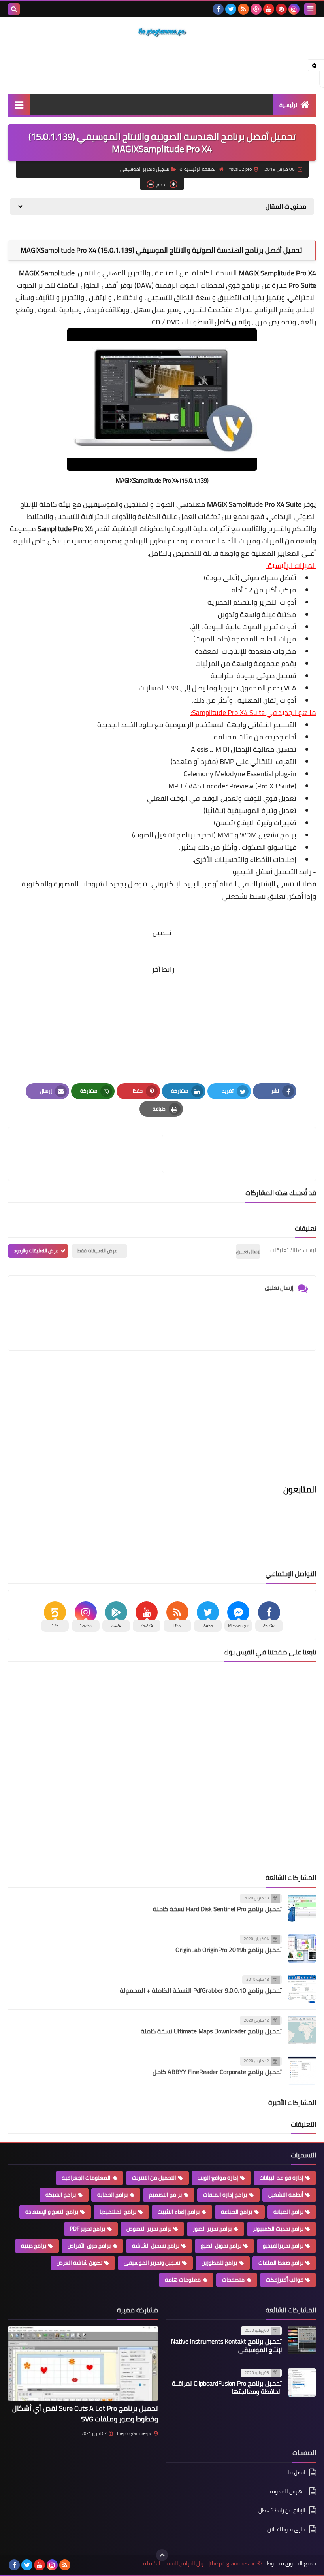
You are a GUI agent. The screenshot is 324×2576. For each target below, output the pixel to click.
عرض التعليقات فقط (97, 1251)
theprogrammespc (134, 2433)
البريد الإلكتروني (176, 884)
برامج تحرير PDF (88, 2229)
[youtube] (269, 9)
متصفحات (233, 2280)
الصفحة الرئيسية (200, 169)
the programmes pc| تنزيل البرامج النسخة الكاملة (199, 2564)
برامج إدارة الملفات (225, 2195)
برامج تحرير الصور (212, 2229)
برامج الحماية (112, 2195)
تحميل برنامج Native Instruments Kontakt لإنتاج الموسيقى (226, 2345)
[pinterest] (281, 9)
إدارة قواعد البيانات (282, 2178)
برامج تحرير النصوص (149, 2229)
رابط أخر (163, 969)
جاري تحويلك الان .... (283, 2529)
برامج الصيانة (288, 2212)
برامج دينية (34, 2246)
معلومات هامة (183, 2280)
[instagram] (294, 9)
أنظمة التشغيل (286, 2195)
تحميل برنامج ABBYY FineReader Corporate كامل (217, 2072)
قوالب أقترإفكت (285, 2280)
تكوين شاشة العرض (79, 2263)
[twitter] (231, 9)
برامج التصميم (165, 2195)
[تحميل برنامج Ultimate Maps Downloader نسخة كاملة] (302, 2030)
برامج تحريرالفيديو (283, 2246)
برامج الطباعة (236, 2212)
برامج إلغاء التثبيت (179, 2212)
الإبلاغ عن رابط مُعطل (282, 2510)
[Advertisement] (162, 66)
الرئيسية (289, 105)
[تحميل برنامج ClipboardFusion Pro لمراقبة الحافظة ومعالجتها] (302, 2382)
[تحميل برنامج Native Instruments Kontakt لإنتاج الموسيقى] (302, 2340)
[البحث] (14, 9)
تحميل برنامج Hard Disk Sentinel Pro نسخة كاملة (217, 1909)
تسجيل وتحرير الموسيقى (145, 169)
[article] (89, 1154)
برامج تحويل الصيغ (221, 2246)
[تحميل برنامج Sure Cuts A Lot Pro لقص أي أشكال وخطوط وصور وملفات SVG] (83, 2363)
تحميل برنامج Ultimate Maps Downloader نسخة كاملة (211, 2031)
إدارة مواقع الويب (218, 2178)
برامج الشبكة (61, 2195)
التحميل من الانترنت (154, 2178)
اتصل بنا (297, 2473)
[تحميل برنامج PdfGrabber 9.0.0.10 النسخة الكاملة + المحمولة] (302, 1989)
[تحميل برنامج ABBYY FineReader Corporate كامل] (302, 2071)
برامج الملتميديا (118, 2212)
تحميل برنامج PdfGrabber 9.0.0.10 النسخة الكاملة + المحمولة (201, 1990)
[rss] (243, 9)
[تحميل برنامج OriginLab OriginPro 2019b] (302, 1948)
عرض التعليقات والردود (36, 1251)
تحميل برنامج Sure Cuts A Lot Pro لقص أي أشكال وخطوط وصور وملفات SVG (85, 2414)
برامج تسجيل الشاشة (156, 2246)
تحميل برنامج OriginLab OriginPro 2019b (229, 1950)
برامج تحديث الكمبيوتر (278, 2229)
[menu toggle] (310, 9)
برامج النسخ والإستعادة (52, 2212)
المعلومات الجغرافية (86, 2178)
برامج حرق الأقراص (89, 2246)
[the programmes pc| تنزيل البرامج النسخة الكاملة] (162, 32)
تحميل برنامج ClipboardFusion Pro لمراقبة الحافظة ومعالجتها (227, 2387)
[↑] (162, 2555)
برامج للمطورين (219, 2263)
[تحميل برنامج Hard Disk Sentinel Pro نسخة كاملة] (302, 1908)
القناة (228, 884)
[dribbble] (256, 9)
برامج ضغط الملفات (281, 2263)
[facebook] (218, 9)
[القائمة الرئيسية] (19, 105)
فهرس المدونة (288, 2491)
